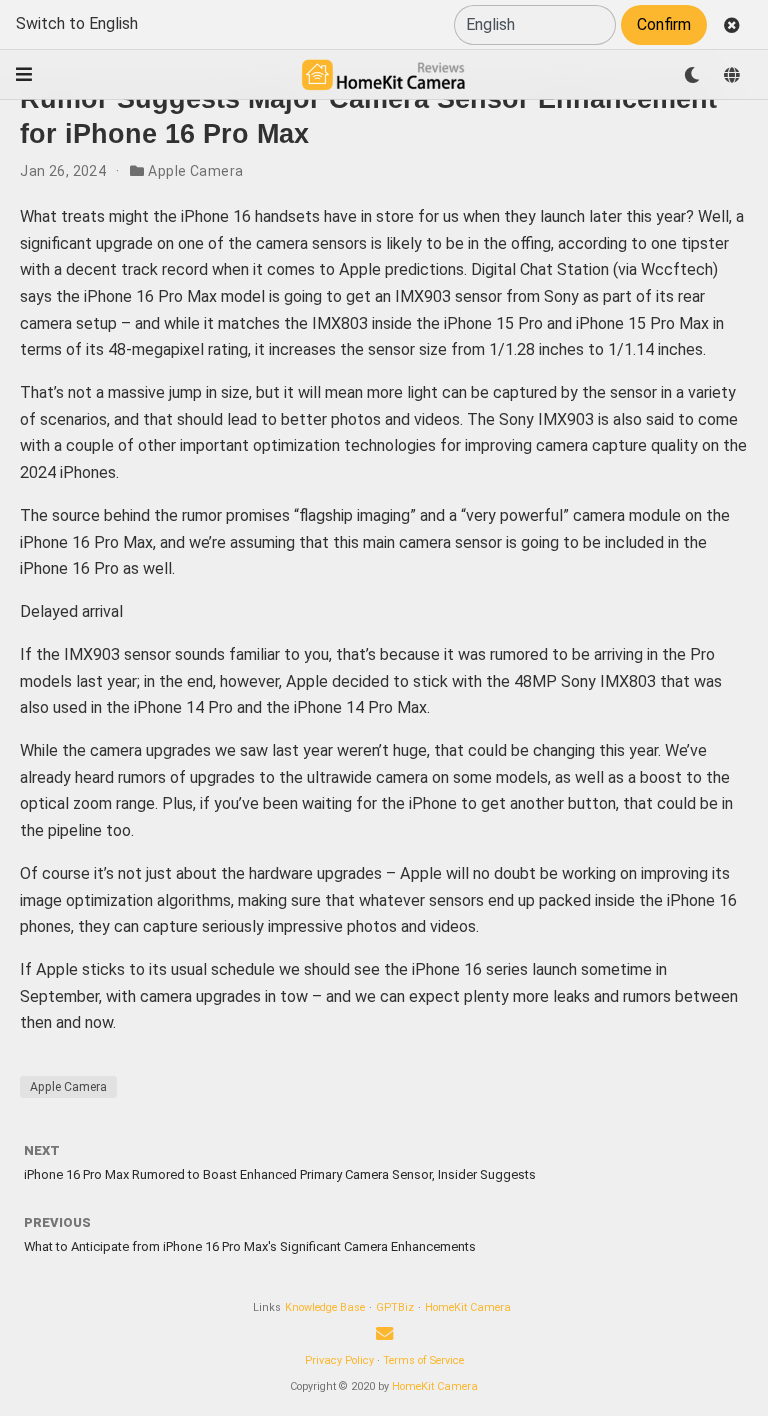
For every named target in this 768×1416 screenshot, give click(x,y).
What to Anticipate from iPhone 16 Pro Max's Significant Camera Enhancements (250, 1246)
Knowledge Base (325, 1307)
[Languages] (732, 75)
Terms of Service (423, 1360)
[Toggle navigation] (24, 74)
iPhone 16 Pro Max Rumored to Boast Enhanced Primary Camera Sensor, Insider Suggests (280, 1174)
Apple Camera (195, 171)
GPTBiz (395, 1307)
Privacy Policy (339, 1360)
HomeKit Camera (468, 1307)
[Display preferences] (692, 75)
